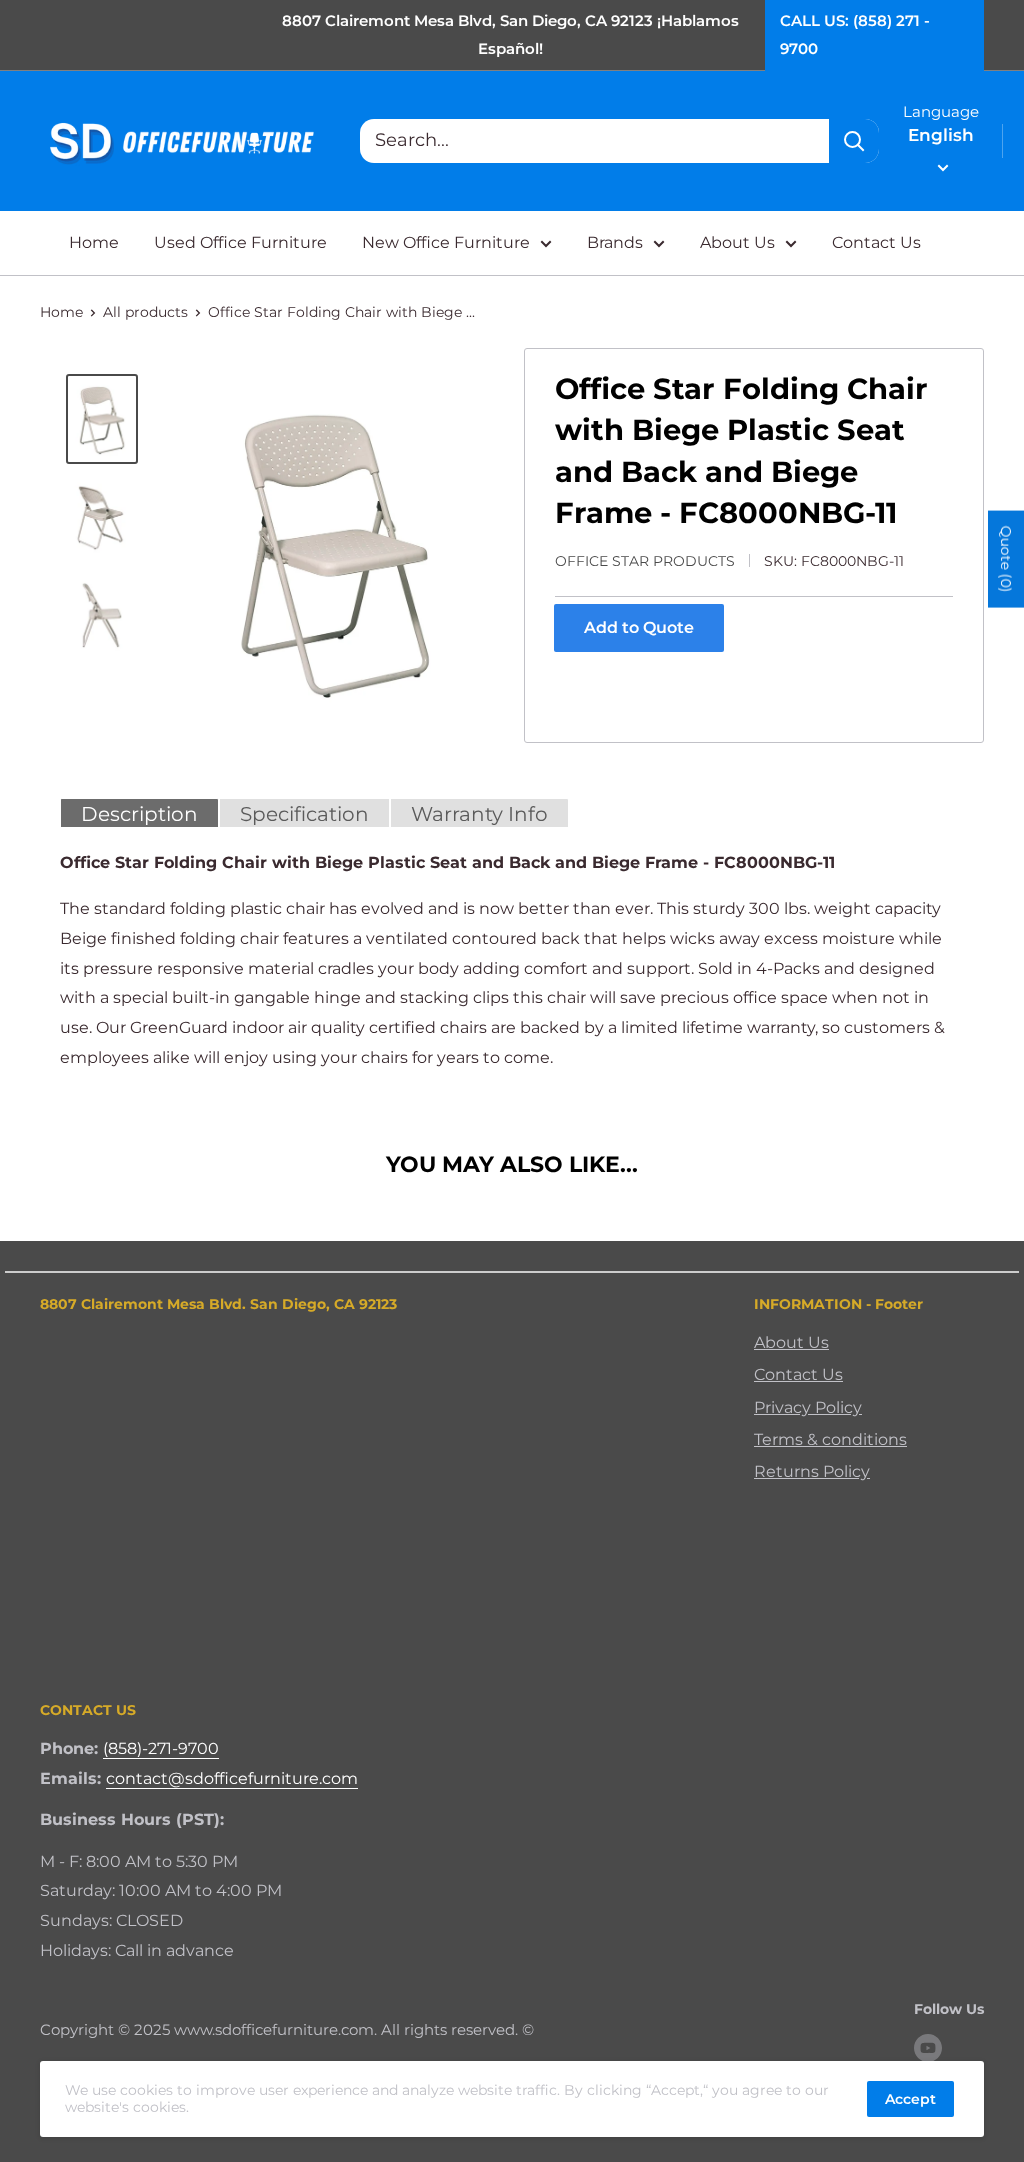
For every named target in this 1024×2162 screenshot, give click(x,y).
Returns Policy (812, 1471)
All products (145, 312)
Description (139, 814)
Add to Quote (639, 627)
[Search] (854, 141)
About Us (737, 242)
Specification (304, 814)
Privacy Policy (808, 1407)
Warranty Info (479, 814)
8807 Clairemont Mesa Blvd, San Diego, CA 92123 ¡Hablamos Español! (510, 34)
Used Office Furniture (240, 242)
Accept (910, 2099)
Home (94, 242)
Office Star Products (645, 561)
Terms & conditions (830, 1439)
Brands (615, 242)
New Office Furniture (446, 242)
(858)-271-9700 (161, 1748)
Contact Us (876, 242)
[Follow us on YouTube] (928, 2048)
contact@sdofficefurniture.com (232, 1778)
